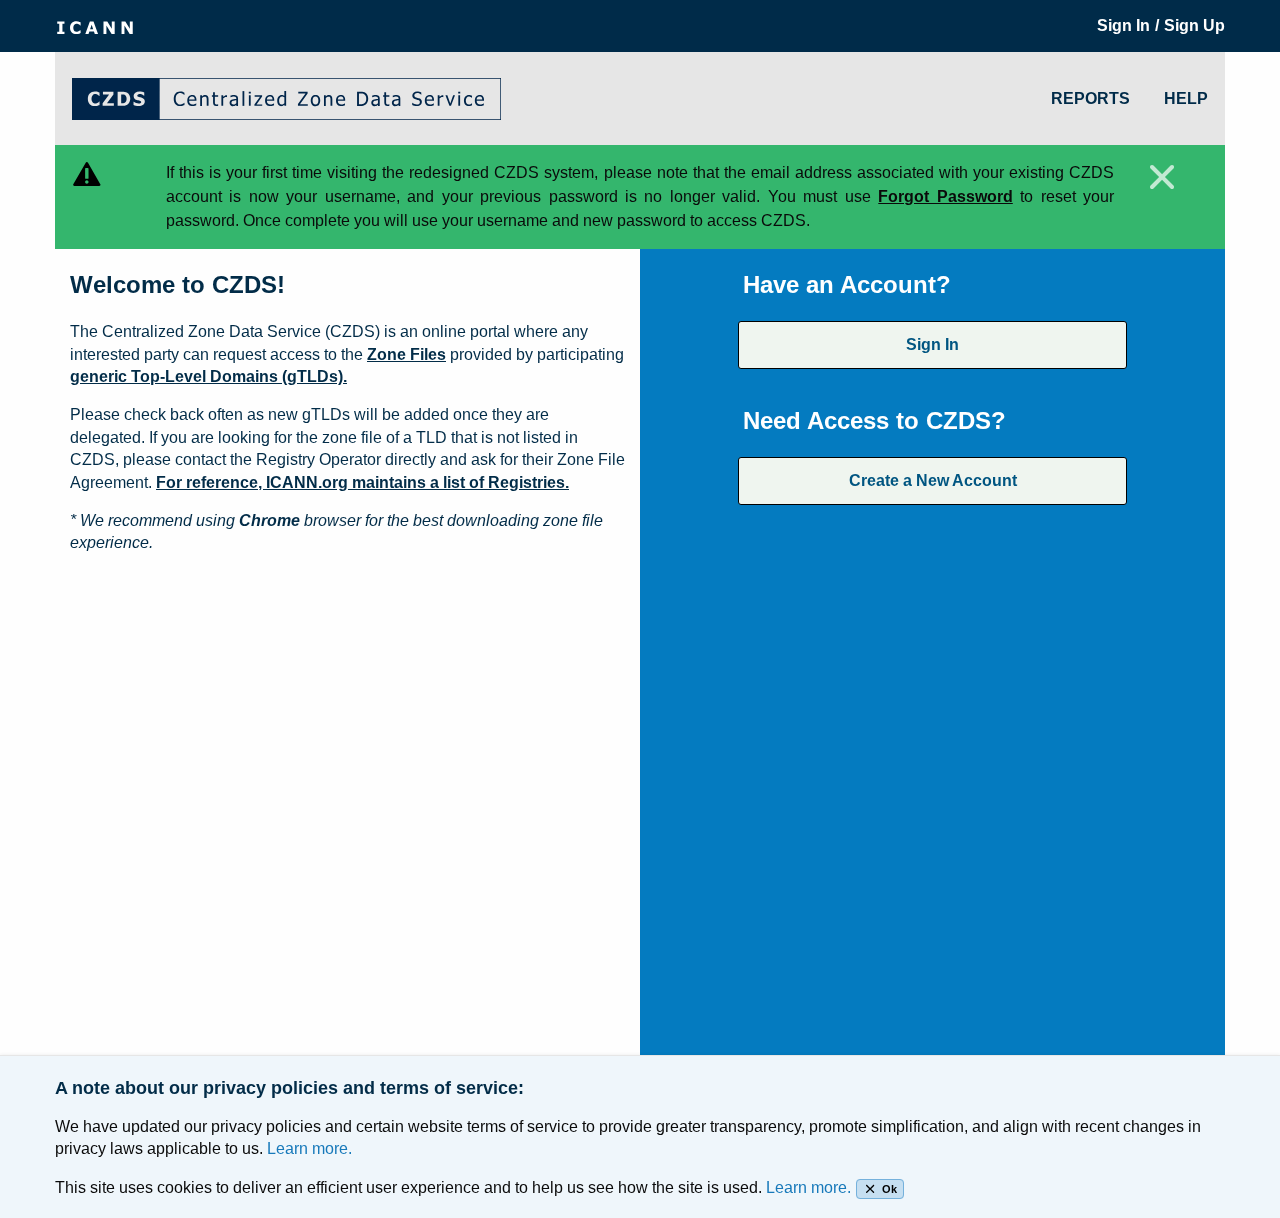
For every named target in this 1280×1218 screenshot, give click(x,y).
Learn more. (309, 1148)
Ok (889, 1189)
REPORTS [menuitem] (1090, 98)
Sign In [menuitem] (1123, 25)
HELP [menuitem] (1186, 98)
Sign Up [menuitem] (1194, 25)
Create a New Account (933, 480)
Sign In (932, 344)
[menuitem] (95, 26)
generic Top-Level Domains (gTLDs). (208, 376)
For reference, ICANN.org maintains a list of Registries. (362, 482)
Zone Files (406, 354)
